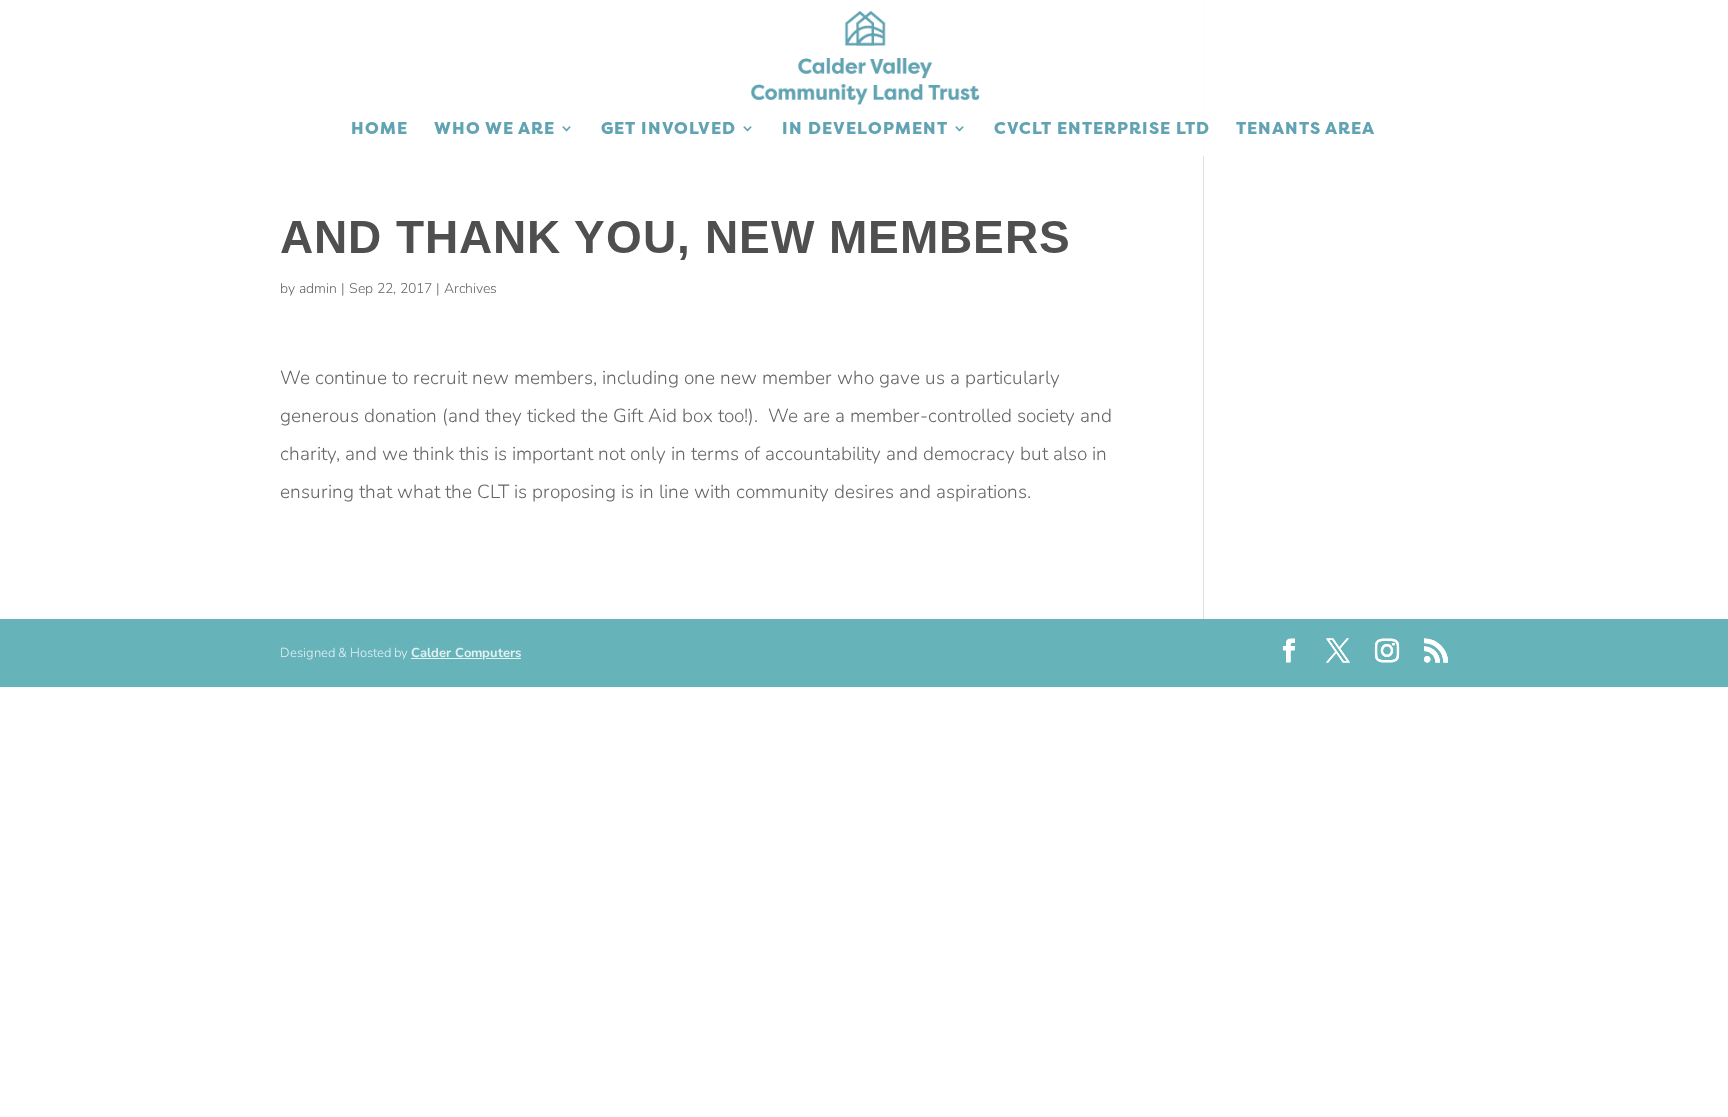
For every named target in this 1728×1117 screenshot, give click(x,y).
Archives (470, 288)
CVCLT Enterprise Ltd (1102, 129)
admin (318, 288)
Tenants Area (1305, 129)
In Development (865, 129)
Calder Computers (466, 653)
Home (379, 129)
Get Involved (668, 129)
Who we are (494, 129)
